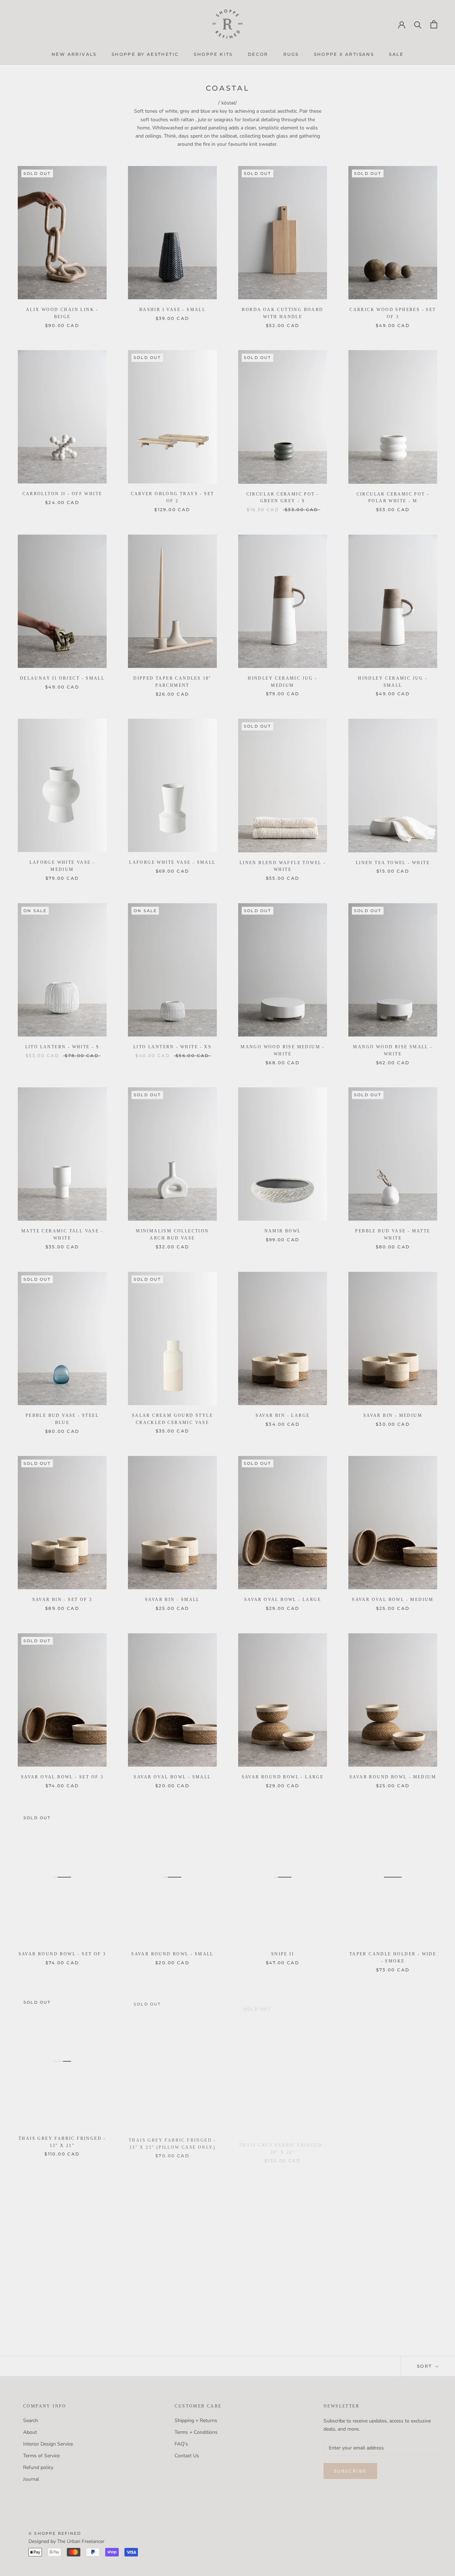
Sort (425, 2366)
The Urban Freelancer (81, 2541)
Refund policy (38, 2467)
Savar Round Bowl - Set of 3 (62, 1954)
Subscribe (350, 2471)
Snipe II (283, 1954)
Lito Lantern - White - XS (172, 1047)
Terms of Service (41, 2456)
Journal (31, 2479)
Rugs (291, 54)
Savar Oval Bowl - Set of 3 (62, 1777)
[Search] (418, 24)
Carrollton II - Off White (62, 494)
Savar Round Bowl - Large (283, 1777)
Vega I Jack (62, 2323)
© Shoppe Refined (55, 2533)
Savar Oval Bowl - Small (172, 1777)
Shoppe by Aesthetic (145, 54)
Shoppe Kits (213, 54)
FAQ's (181, 2444)
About (30, 2432)
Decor (258, 54)
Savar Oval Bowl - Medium (393, 1600)
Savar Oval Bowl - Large (283, 1600)
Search (31, 2420)
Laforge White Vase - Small (172, 862)
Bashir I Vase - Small (172, 310)
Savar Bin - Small (172, 1600)
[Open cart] (434, 24)
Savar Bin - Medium (393, 1415)
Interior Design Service (48, 2444)
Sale (396, 54)
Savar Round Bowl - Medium (393, 1777)
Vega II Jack (173, 2323)
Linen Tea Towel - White (393, 863)
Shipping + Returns (196, 2420)
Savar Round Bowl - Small (172, 1954)
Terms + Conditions (196, 2432)
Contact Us (187, 2456)
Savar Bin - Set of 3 (62, 1600)
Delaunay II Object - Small (62, 678)
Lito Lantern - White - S (62, 1047)
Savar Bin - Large (283, 1415)
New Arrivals (74, 54)
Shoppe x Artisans (344, 54)
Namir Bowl (283, 1231)
